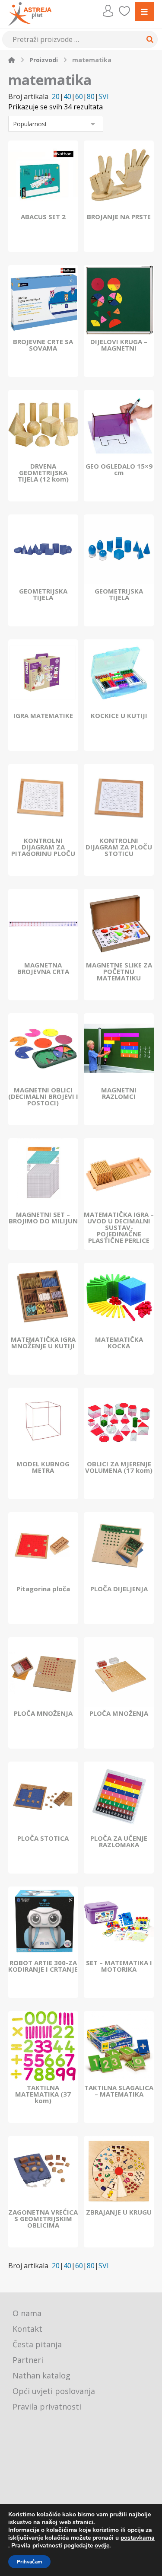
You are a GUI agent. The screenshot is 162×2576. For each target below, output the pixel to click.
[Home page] (12, 60)
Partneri (28, 2360)
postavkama (138, 2538)
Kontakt (27, 2329)
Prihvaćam (29, 2562)
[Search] (149, 39)
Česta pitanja (37, 2344)
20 (56, 97)
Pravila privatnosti (47, 2407)
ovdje (102, 2546)
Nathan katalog (41, 2375)
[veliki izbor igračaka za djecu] (30, 14)
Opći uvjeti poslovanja (54, 2391)
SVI (104, 97)
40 (67, 97)
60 (79, 97)
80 (91, 97)
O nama (27, 2313)
